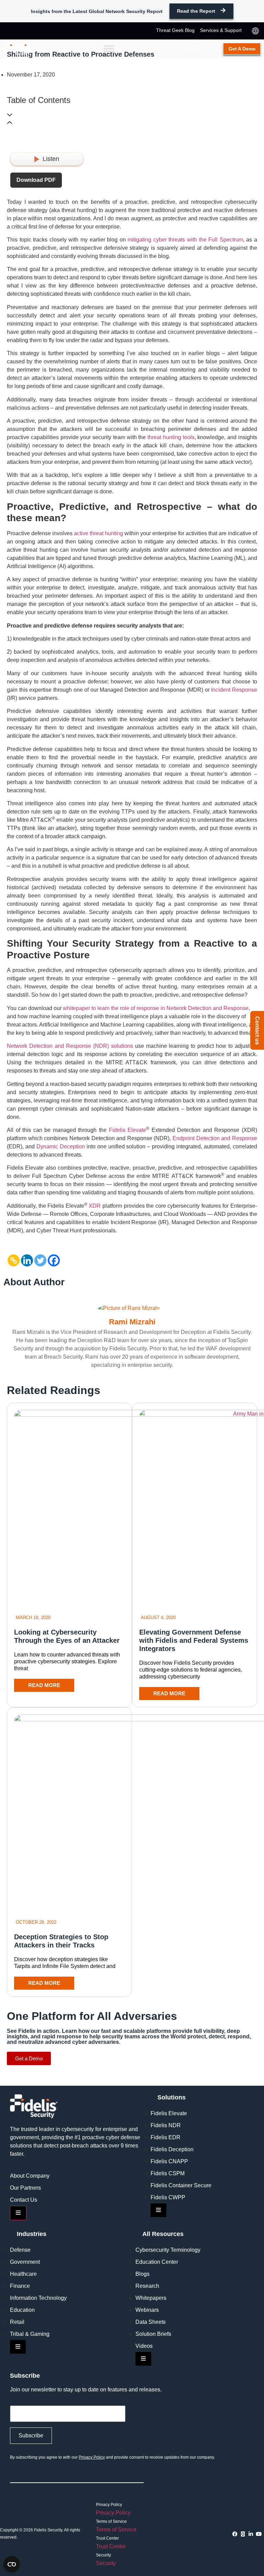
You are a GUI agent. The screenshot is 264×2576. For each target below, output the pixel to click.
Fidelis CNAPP (169, 2161)
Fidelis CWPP (168, 2197)
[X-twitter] (243, 2534)
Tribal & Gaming (30, 2334)
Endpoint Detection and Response (215, 1138)
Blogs (142, 2274)
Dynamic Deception (61, 1146)
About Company (30, 2176)
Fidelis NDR (166, 2125)
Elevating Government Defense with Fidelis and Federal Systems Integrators (194, 1640)
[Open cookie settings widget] (12, 2564)
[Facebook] (54, 1260)
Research (147, 2286)
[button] (193, 49)
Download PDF (36, 180)
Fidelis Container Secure (181, 2185)
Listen (51, 159)
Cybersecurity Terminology (168, 2250)
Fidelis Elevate (128, 1130)
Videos (144, 2346)
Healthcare (23, 2274)
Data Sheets (151, 2322)
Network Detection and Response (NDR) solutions (70, 1046)
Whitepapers (151, 2298)
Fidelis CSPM (168, 2173)
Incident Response (234, 690)
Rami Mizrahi (132, 1322)
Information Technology (38, 2298)
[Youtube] (259, 2534)
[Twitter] (40, 1260)
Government (25, 2262)
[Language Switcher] (255, 31)
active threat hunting (98, 533)
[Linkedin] (27, 1260)
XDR (95, 1206)
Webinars (147, 2310)
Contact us (257, 1031)
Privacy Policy (92, 2457)
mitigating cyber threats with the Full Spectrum (185, 240)
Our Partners (25, 2188)
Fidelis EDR (166, 2137)
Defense (20, 2250)
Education (22, 2310)
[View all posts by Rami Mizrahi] (132, 1308)
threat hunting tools (171, 437)
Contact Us (24, 2200)
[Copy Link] (14, 1260)
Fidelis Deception (172, 2149)
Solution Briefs (153, 2334)
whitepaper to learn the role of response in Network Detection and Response (156, 1008)
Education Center (157, 2262)
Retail (17, 2322)
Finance (20, 2286)
